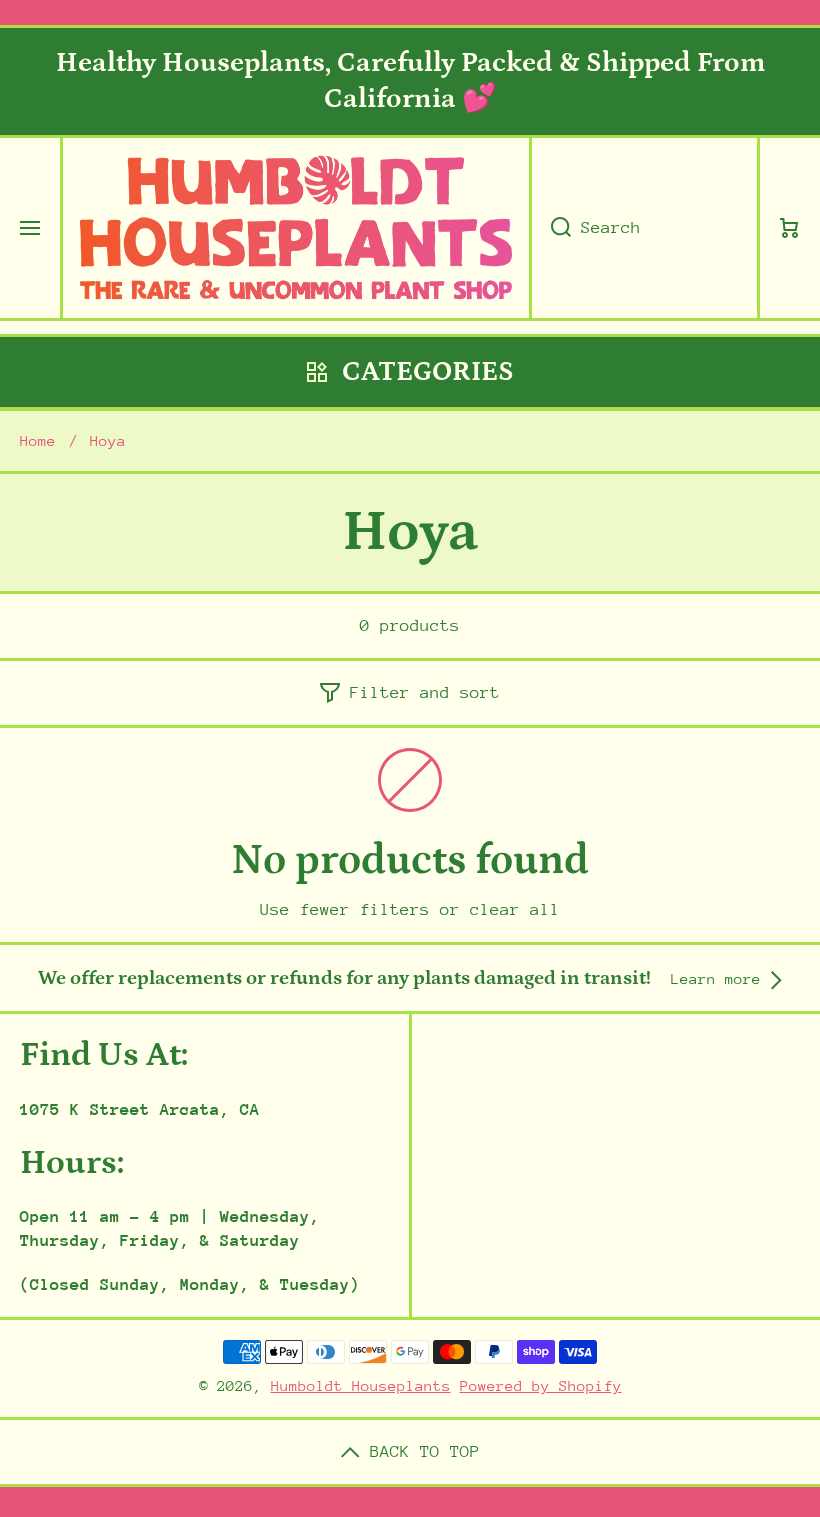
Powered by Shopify (541, 1385)
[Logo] (296, 228)
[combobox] (644, 228)
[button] (790, 228)
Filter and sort (425, 692)
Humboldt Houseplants (361, 1385)
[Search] (550, 228)
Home (38, 440)
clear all (515, 909)
